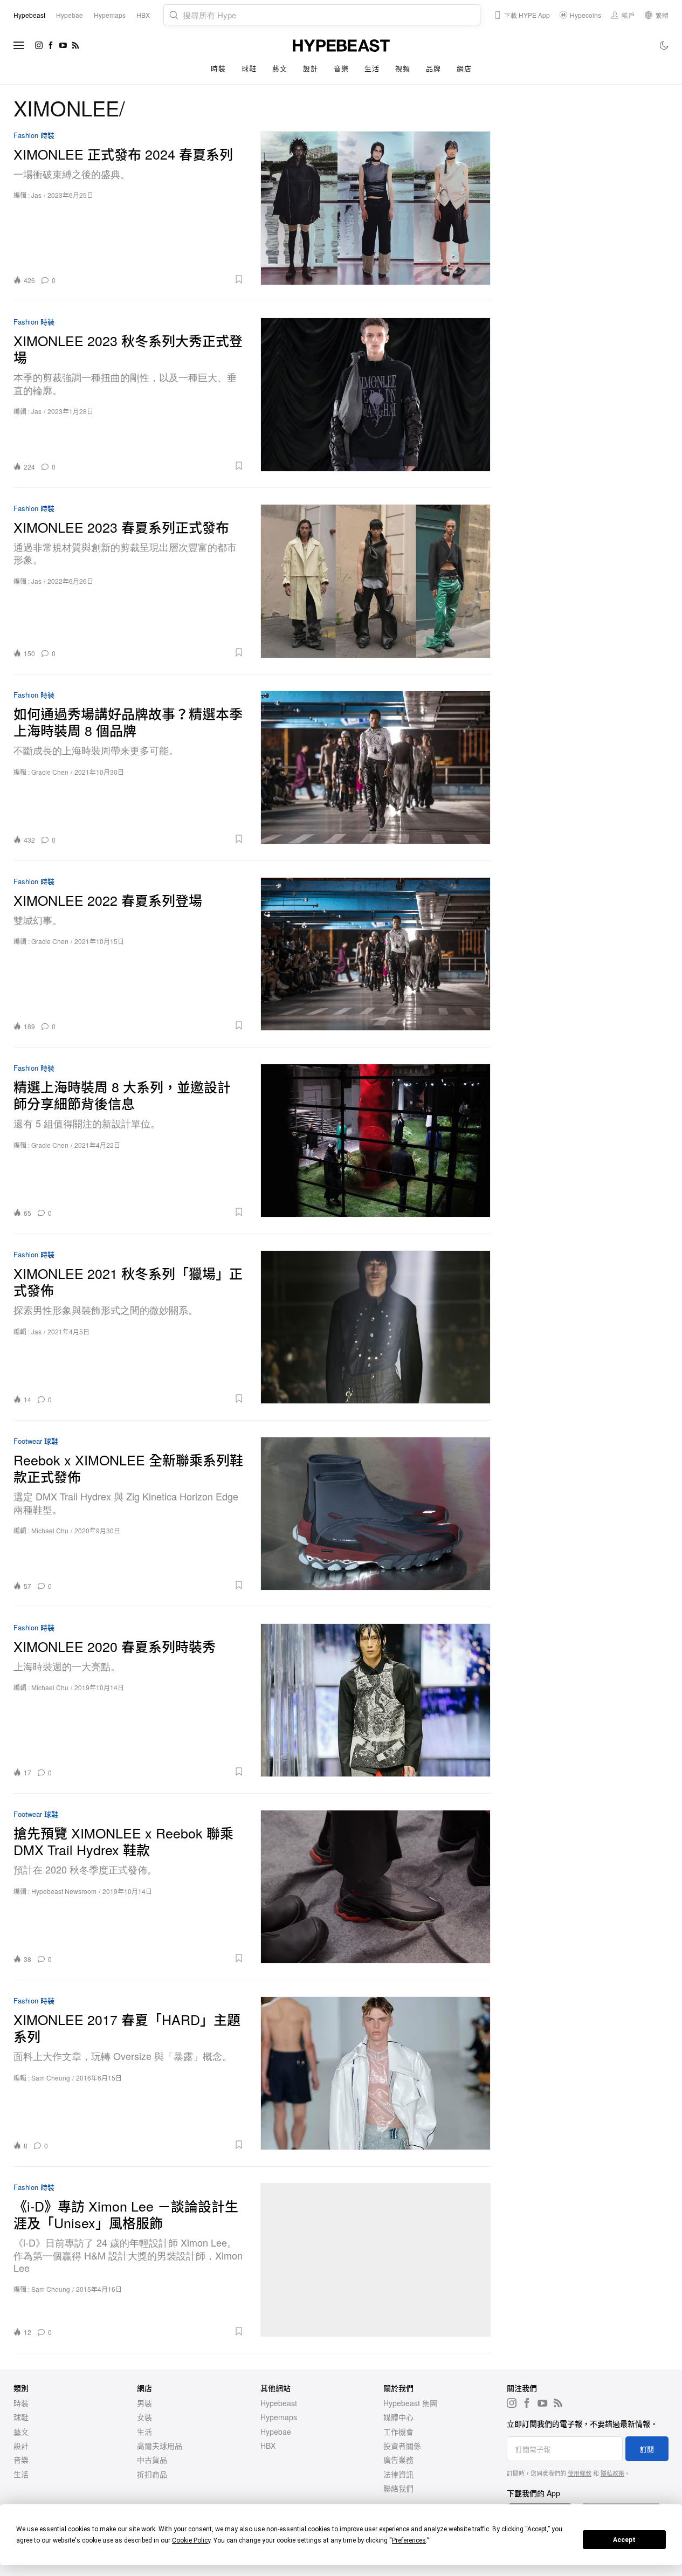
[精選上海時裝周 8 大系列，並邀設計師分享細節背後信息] (376, 1141)
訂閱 (647, 2449)
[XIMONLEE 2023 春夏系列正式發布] (376, 581)
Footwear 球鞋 (36, 1441)
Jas (36, 195)
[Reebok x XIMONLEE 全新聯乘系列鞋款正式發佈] (376, 1514)
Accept (624, 2540)
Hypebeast (279, 2403)
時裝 (218, 68)
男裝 (144, 2403)
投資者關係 (402, 2446)
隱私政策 (612, 2473)
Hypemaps (279, 2417)
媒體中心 (398, 2417)
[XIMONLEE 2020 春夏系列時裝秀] (376, 1700)
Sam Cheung (51, 2078)
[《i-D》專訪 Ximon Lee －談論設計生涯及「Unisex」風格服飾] (376, 2260)
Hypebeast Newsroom (64, 1891)
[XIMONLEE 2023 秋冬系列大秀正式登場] (376, 394)
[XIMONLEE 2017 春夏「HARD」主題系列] (376, 2073)
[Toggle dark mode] (664, 45)
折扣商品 (152, 2474)
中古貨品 (152, 2460)
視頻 (402, 68)
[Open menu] (19, 45)
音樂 (341, 68)
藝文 (280, 68)
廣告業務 (398, 2460)
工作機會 (398, 2432)
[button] (153, 279)
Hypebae (276, 2432)
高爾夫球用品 (160, 2446)
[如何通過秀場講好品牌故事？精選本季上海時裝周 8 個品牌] (376, 767)
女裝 (144, 2417)
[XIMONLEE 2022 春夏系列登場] (376, 954)
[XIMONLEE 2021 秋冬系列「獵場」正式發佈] (376, 1327)
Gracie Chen (50, 772)
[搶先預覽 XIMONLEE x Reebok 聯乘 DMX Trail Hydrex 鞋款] (376, 1887)
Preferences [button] (409, 2540)
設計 (310, 68)
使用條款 (580, 2473)
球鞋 (249, 68)
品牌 (433, 68)
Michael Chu (50, 1530)
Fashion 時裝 (34, 136)
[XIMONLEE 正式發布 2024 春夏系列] (376, 208)
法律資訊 (398, 2474)
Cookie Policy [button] (191, 2540)
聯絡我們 (398, 2488)
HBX (268, 2446)
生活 (372, 68)
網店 (464, 68)
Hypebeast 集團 (410, 2403)
